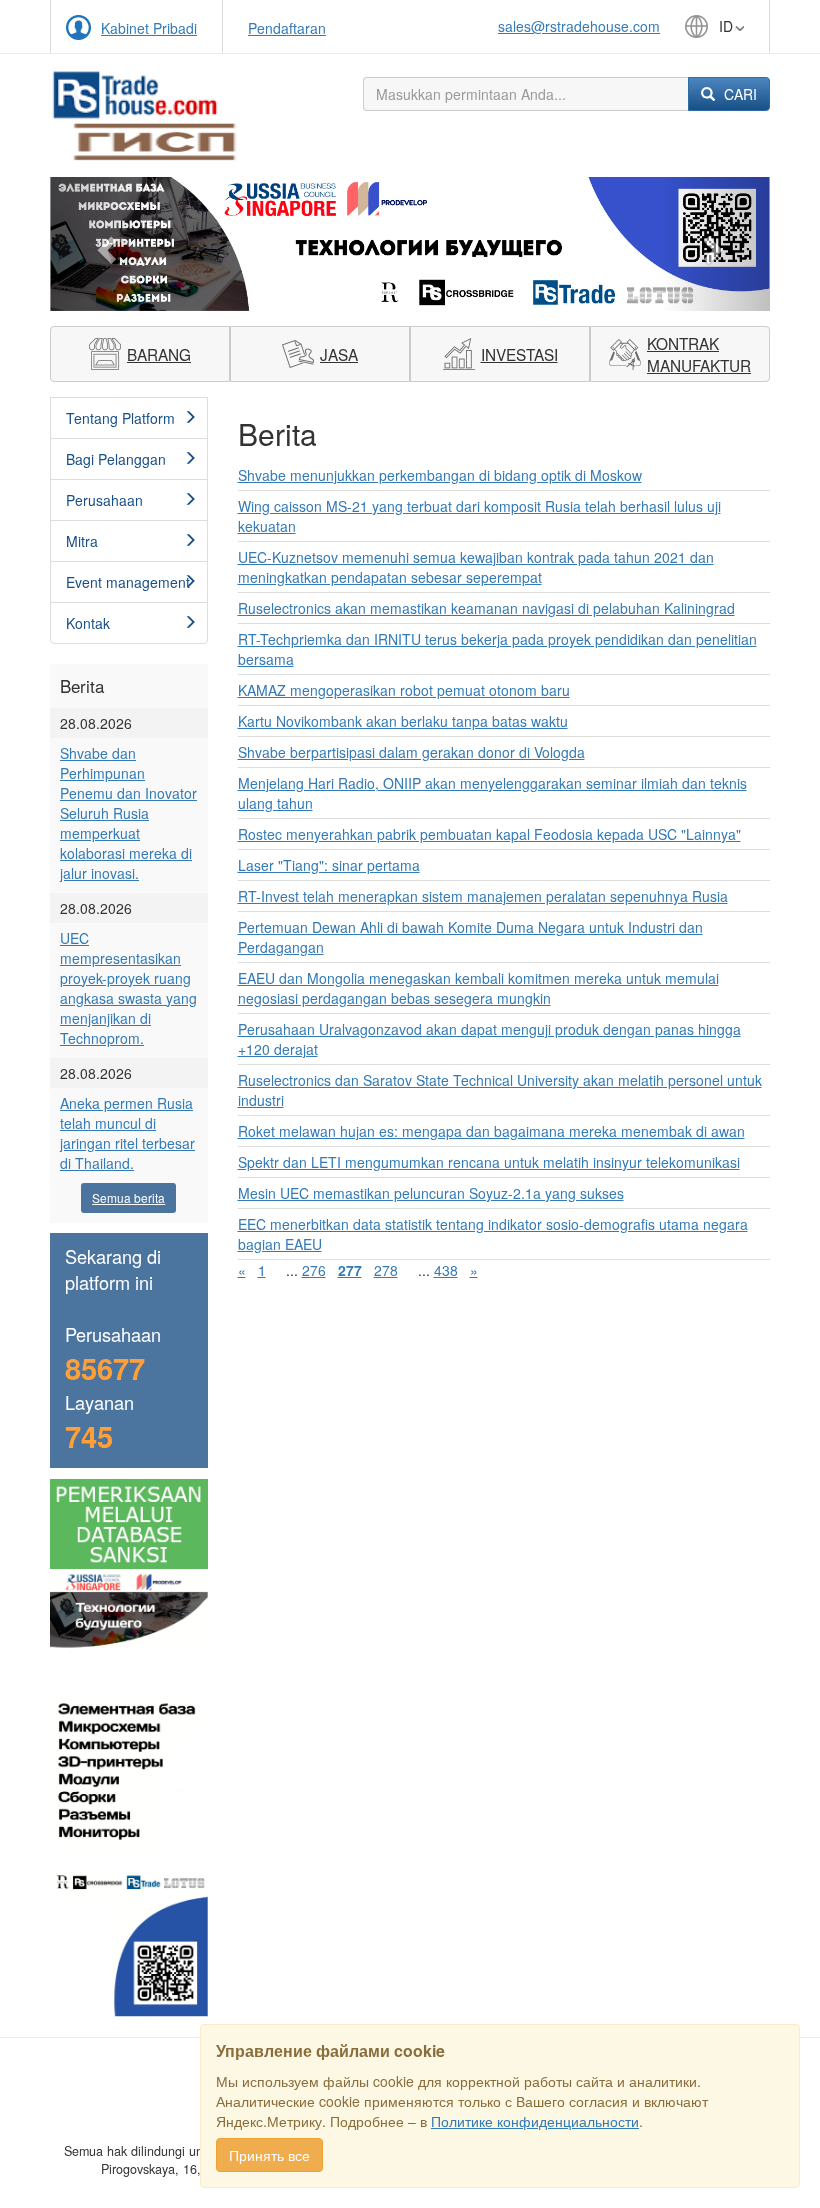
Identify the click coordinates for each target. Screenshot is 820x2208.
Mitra (82, 541)
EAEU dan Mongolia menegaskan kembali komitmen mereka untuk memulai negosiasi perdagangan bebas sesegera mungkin (478, 988)
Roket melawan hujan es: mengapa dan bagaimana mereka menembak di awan (491, 1131)
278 (386, 1270)
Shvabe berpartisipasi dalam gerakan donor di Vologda (411, 752)
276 (314, 1270)
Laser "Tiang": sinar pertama (329, 865)
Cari (738, 94)
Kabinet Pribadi (149, 28)
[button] (104, 243)
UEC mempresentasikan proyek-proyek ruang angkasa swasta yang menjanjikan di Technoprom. (128, 988)
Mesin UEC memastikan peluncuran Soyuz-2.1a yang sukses (431, 1193)
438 (446, 1270)
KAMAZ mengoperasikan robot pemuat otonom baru (404, 690)
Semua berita (128, 1197)
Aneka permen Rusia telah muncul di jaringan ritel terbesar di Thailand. (127, 1133)
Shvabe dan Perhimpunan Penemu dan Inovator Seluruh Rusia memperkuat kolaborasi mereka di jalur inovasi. (128, 813)
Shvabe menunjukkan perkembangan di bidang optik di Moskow (440, 475)
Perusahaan (104, 500)
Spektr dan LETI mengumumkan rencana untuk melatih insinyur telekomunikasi (489, 1162)
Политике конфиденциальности (535, 2121)
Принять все (269, 2155)
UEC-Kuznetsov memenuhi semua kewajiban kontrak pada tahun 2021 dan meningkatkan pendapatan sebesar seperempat (476, 567)
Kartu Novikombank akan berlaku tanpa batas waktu (403, 721)
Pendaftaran (287, 28)
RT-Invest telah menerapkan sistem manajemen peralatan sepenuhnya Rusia (483, 896)
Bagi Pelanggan (116, 459)
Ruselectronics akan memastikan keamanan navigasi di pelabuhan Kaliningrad (486, 608)
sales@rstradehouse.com (579, 26)
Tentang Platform (120, 418)
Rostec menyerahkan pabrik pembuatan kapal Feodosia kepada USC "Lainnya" (489, 834)
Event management (128, 582)
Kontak (88, 623)
